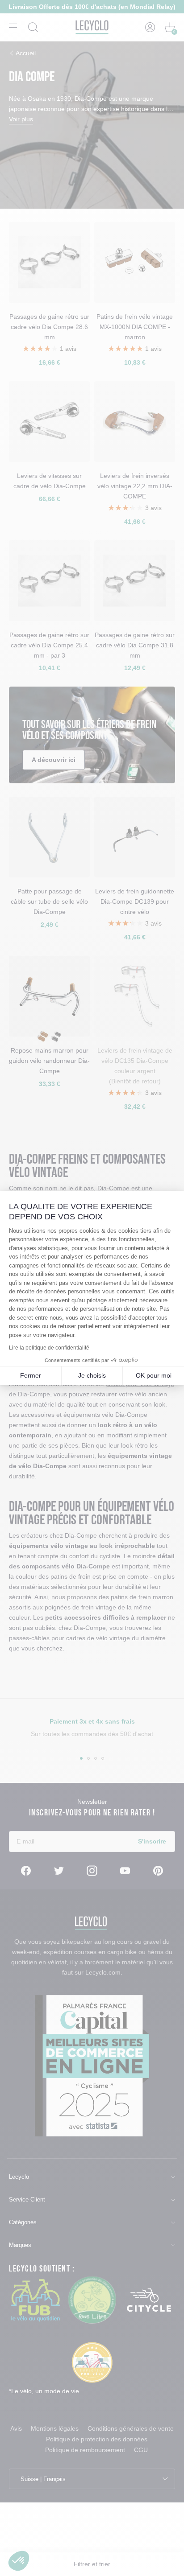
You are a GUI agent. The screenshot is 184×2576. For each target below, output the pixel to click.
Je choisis (92, 1375)
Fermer (31, 1375)
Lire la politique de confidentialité (49, 1348)
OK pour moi (154, 1375)
